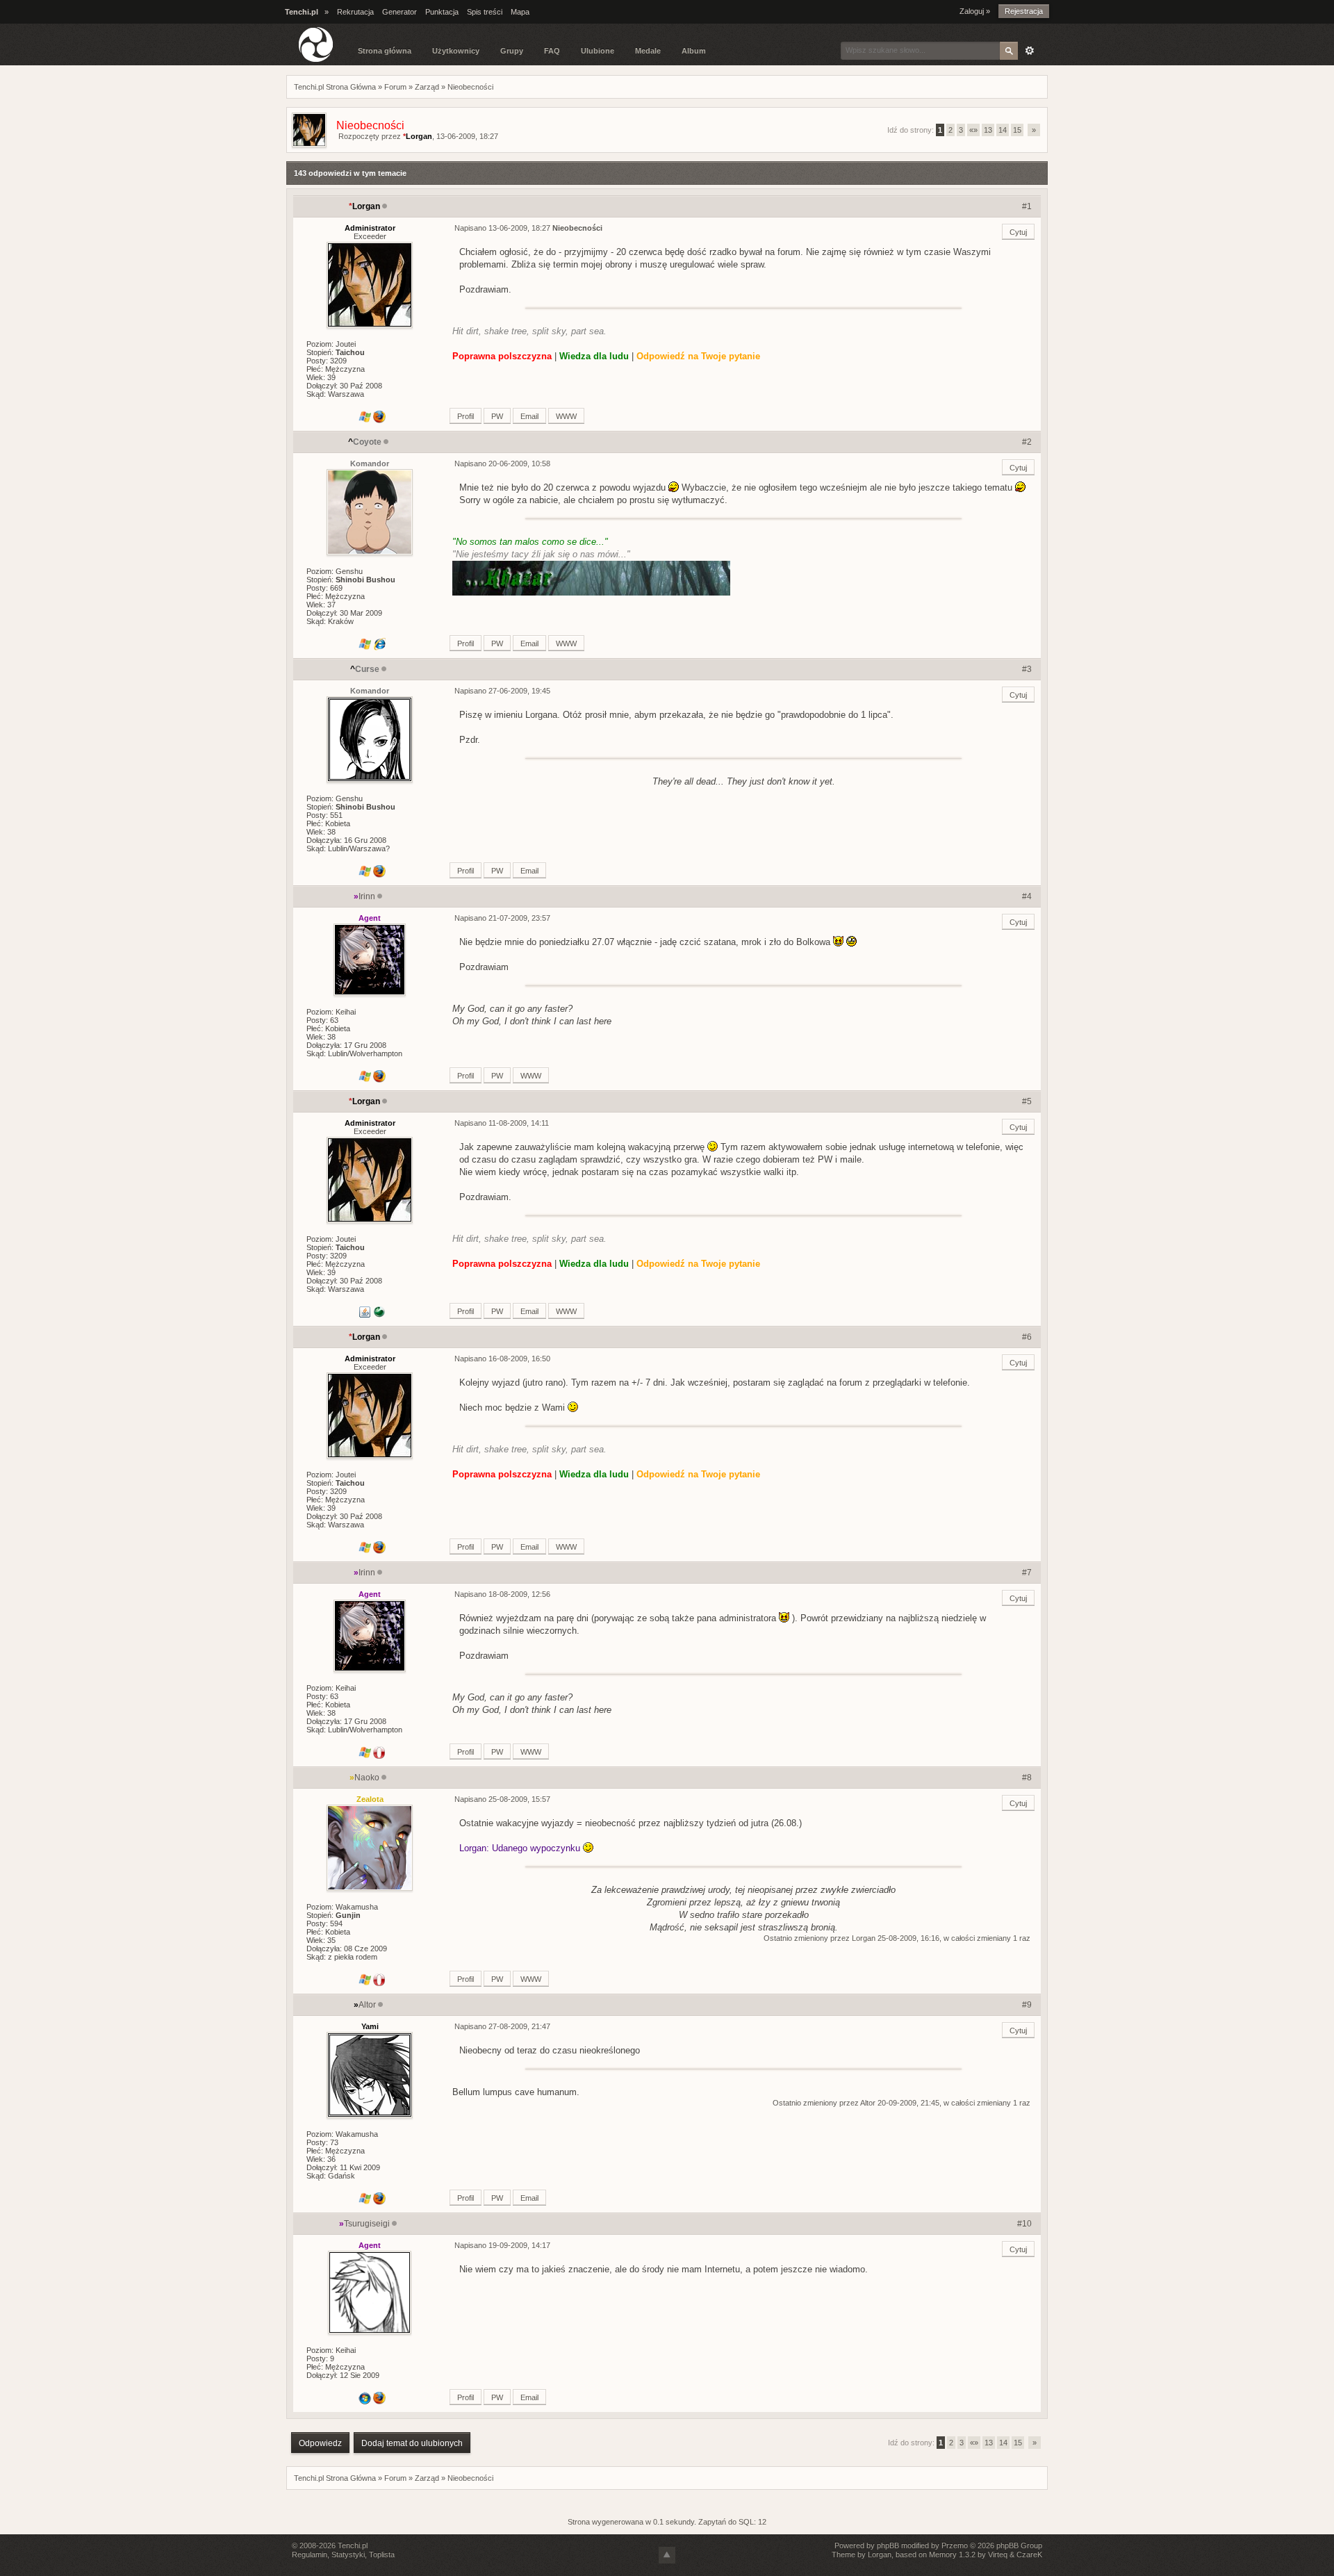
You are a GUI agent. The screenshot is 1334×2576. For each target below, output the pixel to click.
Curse (365, 669)
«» (973, 130)
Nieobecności (470, 87)
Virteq (998, 2554)
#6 (1027, 1337)
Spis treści (485, 12)
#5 (1027, 1101)
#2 (1027, 442)
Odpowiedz (320, 2443)
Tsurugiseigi (364, 2224)
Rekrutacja (355, 12)
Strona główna (385, 51)
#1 (1027, 206)
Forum (395, 87)
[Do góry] (667, 2555)
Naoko (364, 1778)
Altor (365, 2005)
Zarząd (427, 87)
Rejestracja (1024, 11)
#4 (1027, 896)
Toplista (382, 2554)
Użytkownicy (456, 51)
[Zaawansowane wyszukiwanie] (1030, 51)
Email (529, 416)
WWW (566, 416)
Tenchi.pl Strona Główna (335, 87)
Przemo (955, 2545)
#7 (1027, 1573)
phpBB (888, 2545)
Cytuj (1018, 232)
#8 (1027, 1778)
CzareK (1029, 2554)
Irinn (364, 896)
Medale (648, 51)
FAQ (552, 51)
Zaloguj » (975, 11)
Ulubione (598, 51)
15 (1017, 130)
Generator (400, 12)
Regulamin (310, 2554)
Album (694, 51)
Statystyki (348, 2554)
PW (497, 416)
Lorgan (418, 136)
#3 (1027, 669)
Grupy (512, 51)
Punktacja (442, 12)
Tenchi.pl (353, 2545)
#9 (1027, 2005)
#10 (1024, 2224)
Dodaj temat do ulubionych (412, 2443)
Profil (466, 416)
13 (988, 130)
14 (1003, 130)
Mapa (520, 12)
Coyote (365, 442)
